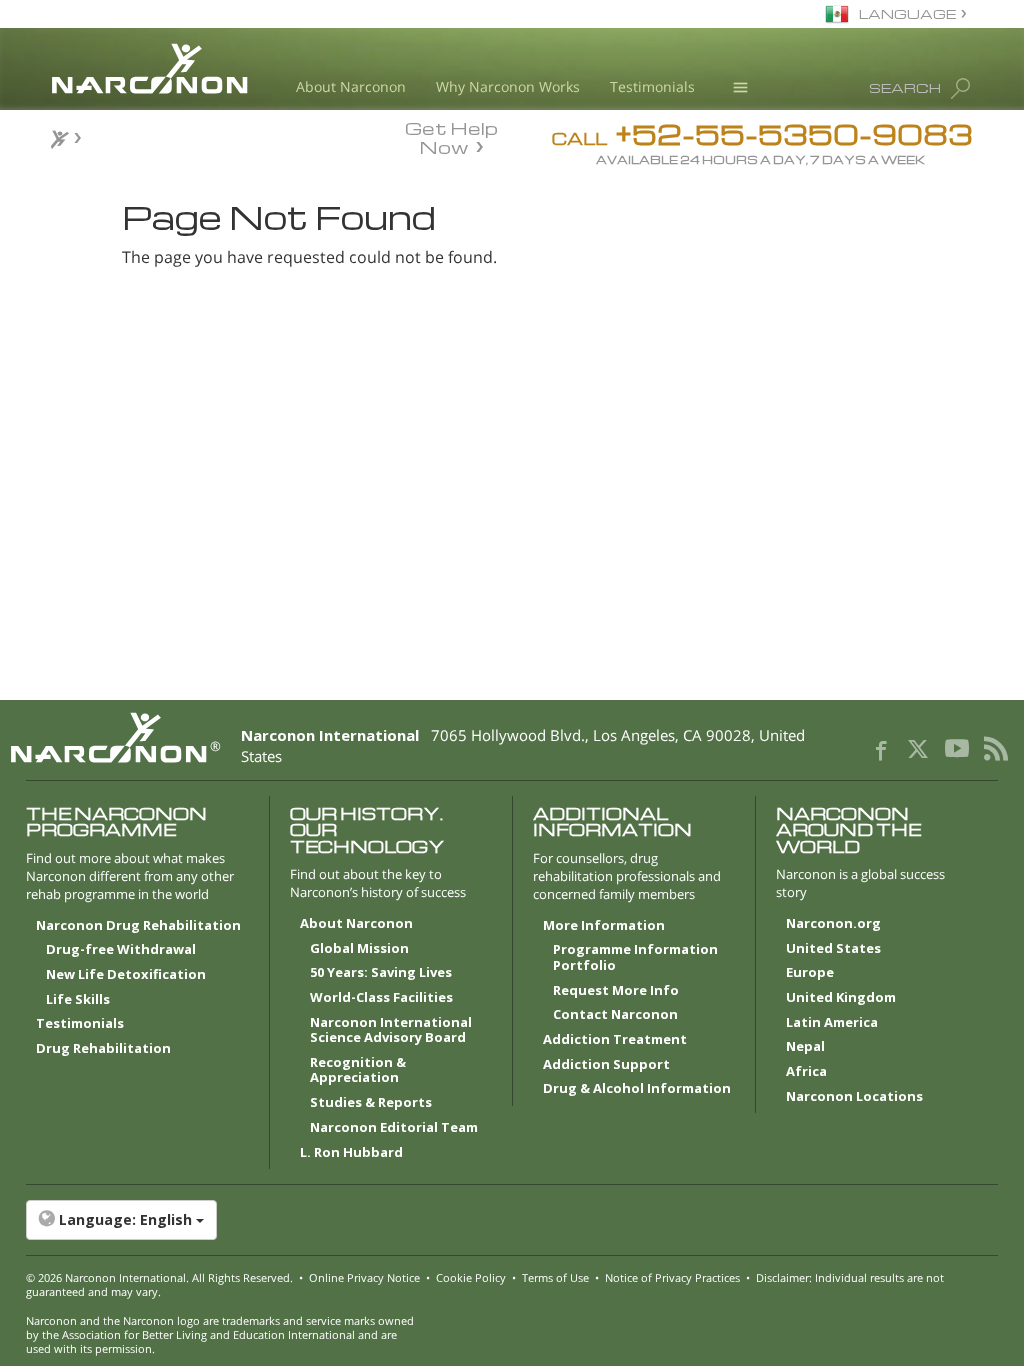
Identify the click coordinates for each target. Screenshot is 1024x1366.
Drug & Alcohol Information (637, 1089)
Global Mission (359, 949)
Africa (806, 1072)
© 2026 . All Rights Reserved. (159, 1277)
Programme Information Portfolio (635, 958)
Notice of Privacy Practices (672, 1277)
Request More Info (616, 991)
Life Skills (78, 1000)
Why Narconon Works (508, 86)
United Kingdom (841, 998)
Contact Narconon (615, 1015)
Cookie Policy (471, 1277)
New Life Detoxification (126, 975)
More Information (604, 926)
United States (833, 949)
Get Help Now (451, 136)
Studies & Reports (371, 1103)
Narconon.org (833, 924)
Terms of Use (555, 1277)
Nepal (805, 1047)
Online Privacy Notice (364, 1277)
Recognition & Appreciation (358, 1071)
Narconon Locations (854, 1097)
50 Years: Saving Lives (381, 973)
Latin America (832, 1023)
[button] (512, 1220)
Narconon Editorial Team (394, 1128)
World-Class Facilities (381, 998)
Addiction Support (606, 1065)
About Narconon (351, 86)
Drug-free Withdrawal (121, 950)
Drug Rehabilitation (103, 1049)
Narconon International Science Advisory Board (391, 1031)
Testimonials (652, 86)
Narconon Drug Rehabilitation (138, 926)
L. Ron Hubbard (351, 1153)
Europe (810, 973)
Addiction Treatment (615, 1040)
